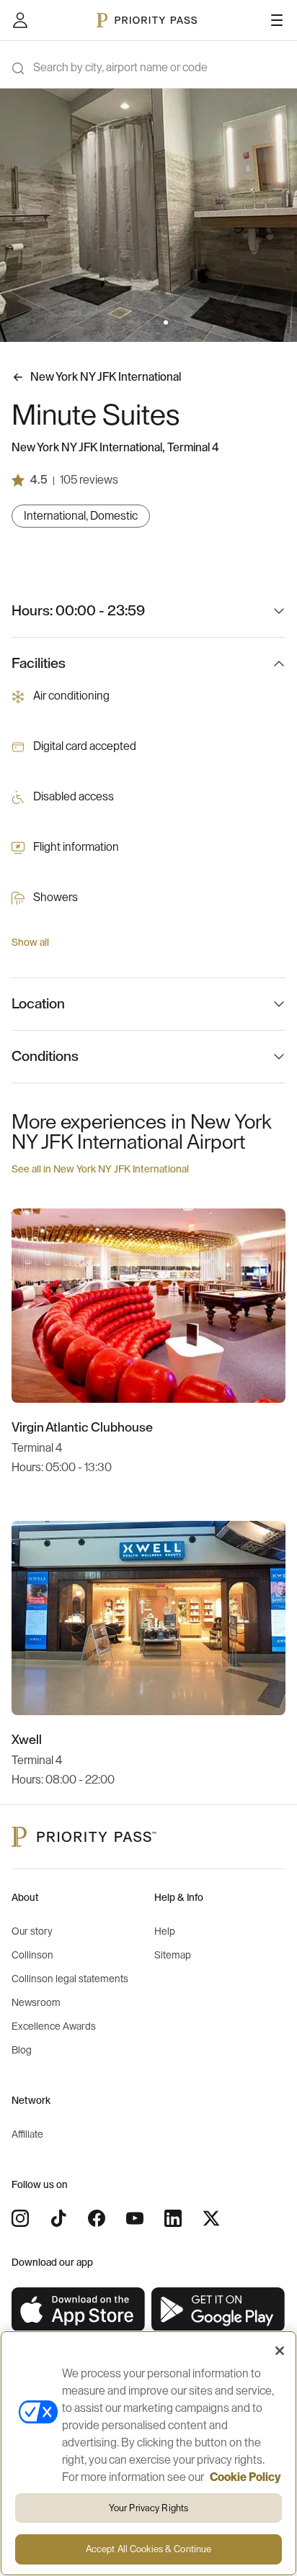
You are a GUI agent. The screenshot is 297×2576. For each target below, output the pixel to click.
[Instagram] (20, 2218)
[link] (79, 2310)
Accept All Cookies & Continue (149, 2549)
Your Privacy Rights (148, 2508)
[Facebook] (97, 2218)
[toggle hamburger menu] (277, 20)
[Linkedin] (173, 2218)
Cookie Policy (245, 2477)
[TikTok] (58, 2218)
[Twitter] (211, 2218)
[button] (131, 322)
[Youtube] (135, 2218)
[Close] (280, 2351)
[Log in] (20, 20)
